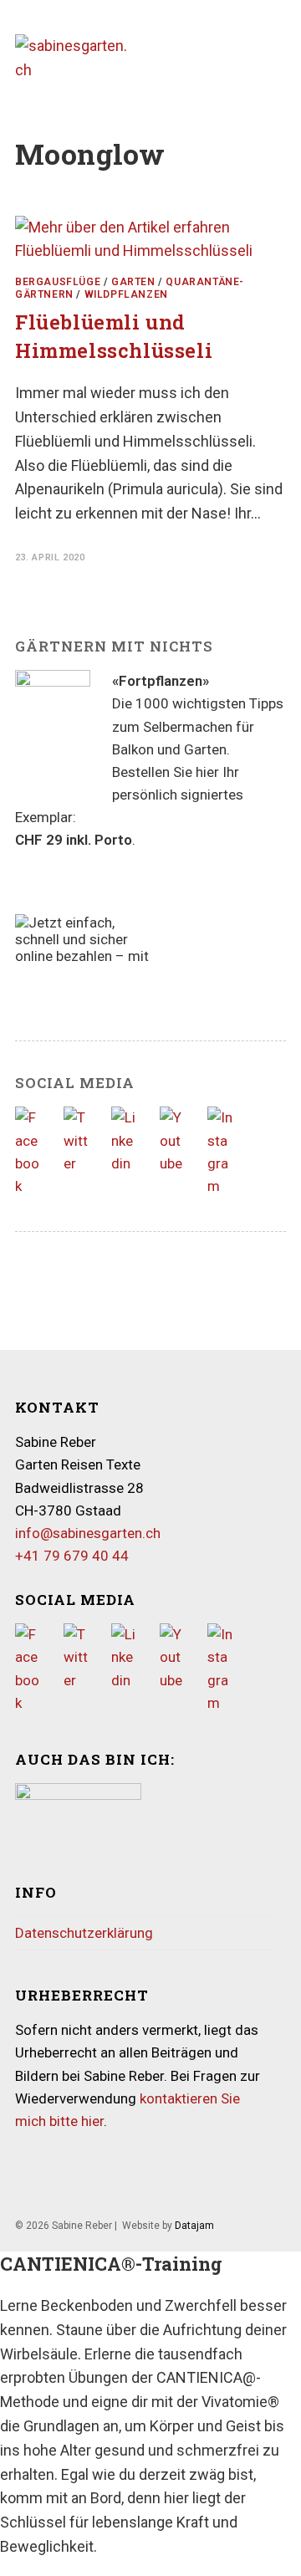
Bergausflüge (58, 282)
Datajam (194, 2226)
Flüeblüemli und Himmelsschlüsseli (114, 336)
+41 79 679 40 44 (72, 1556)
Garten (133, 282)
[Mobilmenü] (281, 58)
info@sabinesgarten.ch (88, 1533)
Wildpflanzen (126, 294)
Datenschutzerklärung (84, 1933)
